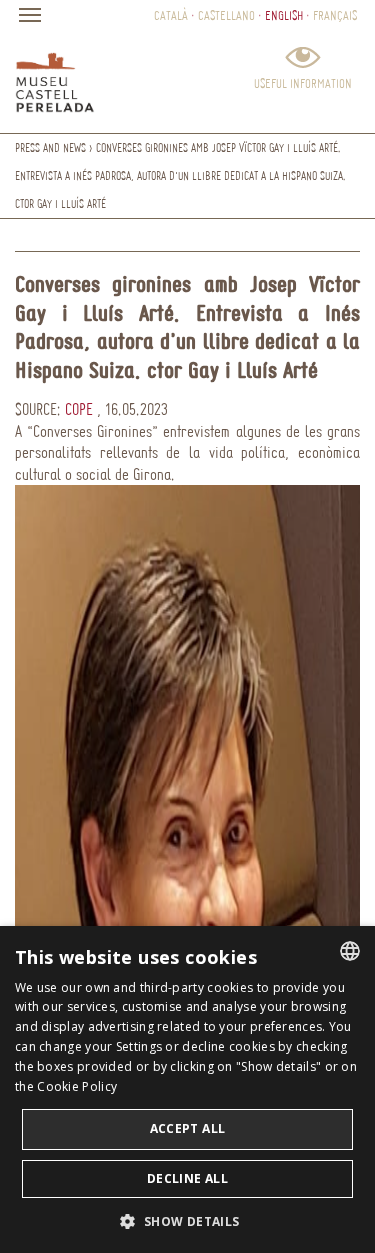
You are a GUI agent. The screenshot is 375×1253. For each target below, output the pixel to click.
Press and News (50, 147)
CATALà (171, 15)
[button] (187, 1220)
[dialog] (187, 1089)
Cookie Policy (77, 1086)
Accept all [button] (188, 1128)
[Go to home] (55, 78)
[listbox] (350, 951)
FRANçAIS (335, 15)
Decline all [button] (187, 1178)
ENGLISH (284, 15)
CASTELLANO (226, 15)
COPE (77, 409)
